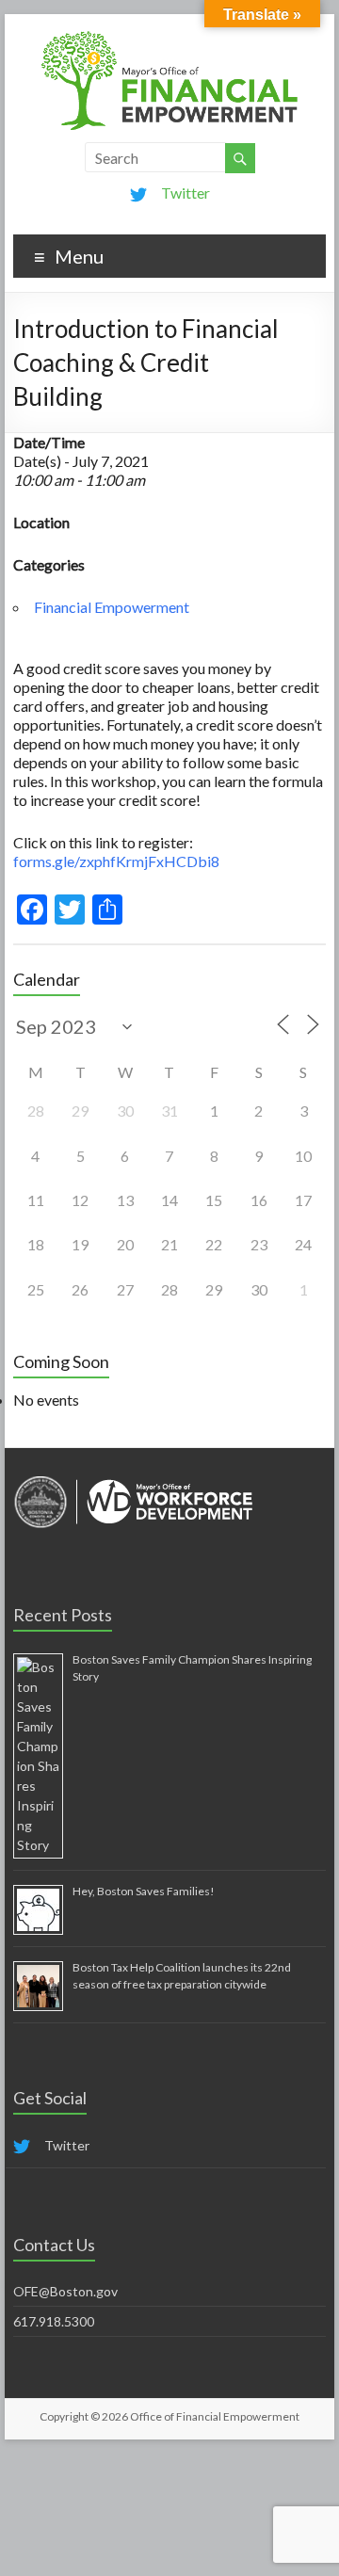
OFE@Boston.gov (65, 2291)
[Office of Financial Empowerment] (169, 37)
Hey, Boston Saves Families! (144, 1891)
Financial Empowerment (112, 607)
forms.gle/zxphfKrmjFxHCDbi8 (116, 861)
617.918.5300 (54, 2321)
